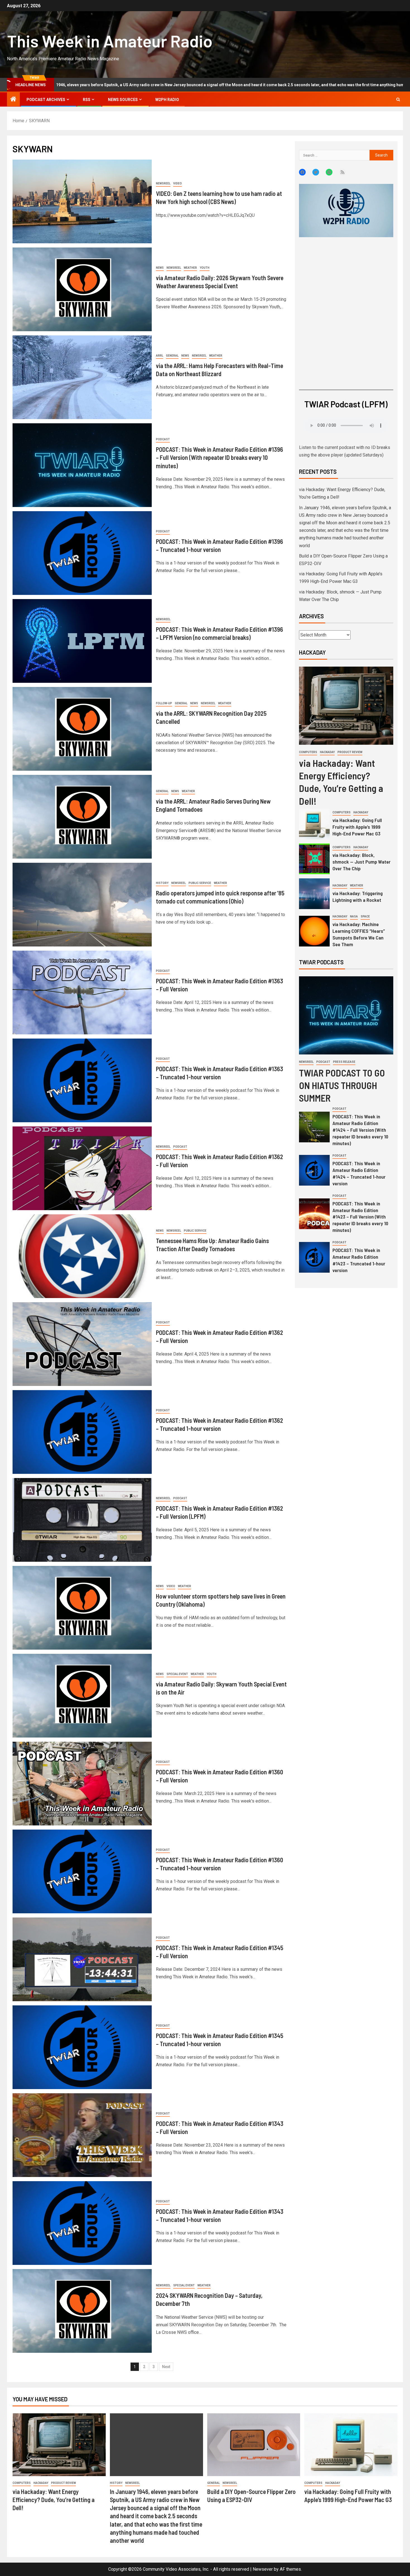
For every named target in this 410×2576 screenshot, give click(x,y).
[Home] (13, 100)
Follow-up (164, 703)
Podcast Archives (46, 100)
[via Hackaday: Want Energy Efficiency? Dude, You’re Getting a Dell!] (346, 706)
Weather (190, 268)
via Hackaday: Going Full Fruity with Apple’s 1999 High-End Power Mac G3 (357, 827)
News (160, 268)
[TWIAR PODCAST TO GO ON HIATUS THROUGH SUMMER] (346, 1015)
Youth (205, 268)
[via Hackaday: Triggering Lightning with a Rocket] (314, 894)
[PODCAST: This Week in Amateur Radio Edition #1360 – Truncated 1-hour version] (82, 1871)
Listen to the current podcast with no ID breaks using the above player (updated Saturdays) (345, 451)
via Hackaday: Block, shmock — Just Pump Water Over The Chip (361, 862)
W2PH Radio (167, 100)
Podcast (163, 439)
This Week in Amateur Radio (110, 41)
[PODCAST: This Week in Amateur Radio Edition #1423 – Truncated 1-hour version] (314, 1257)
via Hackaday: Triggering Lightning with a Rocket (358, 897)
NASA (354, 916)
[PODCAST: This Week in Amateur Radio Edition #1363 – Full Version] (82, 993)
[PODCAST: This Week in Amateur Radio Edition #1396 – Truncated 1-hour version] (82, 553)
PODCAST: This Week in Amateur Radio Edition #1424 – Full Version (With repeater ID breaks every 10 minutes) (360, 1130)
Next (166, 2367)
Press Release (344, 1062)
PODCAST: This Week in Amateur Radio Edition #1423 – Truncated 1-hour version (359, 1260)
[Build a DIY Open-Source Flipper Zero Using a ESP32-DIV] (254, 2445)
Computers (308, 752)
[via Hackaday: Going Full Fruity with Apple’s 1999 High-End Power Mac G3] (314, 824)
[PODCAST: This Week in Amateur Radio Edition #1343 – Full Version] (82, 2135)
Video (178, 183)
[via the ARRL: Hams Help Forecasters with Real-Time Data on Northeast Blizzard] (82, 377)
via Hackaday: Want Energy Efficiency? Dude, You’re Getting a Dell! (54, 2500)
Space (365, 916)
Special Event (177, 1674)
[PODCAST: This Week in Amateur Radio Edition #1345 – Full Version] (82, 1959)
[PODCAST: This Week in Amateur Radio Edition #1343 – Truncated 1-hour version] (82, 2223)
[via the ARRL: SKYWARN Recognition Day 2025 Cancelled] (82, 729)
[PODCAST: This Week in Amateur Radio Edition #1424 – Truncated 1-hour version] (314, 1170)
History (162, 883)
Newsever (263, 2569)
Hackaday (327, 752)
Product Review (350, 752)
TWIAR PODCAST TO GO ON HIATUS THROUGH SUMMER (342, 1085)
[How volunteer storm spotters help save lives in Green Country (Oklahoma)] (82, 1608)
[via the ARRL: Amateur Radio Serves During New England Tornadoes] (82, 817)
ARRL (160, 356)
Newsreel (163, 183)
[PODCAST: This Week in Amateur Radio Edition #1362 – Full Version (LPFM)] (82, 1520)
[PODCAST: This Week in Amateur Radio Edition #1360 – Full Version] (82, 1784)
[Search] (398, 99)
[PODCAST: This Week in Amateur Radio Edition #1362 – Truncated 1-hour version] (82, 1432)
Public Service (200, 883)
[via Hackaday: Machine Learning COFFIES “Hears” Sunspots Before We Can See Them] (314, 931)
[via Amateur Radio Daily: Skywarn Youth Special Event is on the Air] (82, 1696)
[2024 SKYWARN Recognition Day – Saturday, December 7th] (82, 2311)
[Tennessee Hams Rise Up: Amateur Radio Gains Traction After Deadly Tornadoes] (82, 1256)
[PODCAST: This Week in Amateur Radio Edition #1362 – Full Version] (82, 1168)
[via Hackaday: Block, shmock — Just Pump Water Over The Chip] (314, 859)
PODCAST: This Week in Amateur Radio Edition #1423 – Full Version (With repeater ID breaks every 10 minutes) (360, 1217)
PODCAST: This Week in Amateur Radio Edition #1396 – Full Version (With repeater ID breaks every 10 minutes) (220, 457)
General (172, 356)
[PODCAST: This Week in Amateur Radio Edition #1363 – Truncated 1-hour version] (82, 1080)
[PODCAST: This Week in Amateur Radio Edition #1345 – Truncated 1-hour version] (82, 2047)
